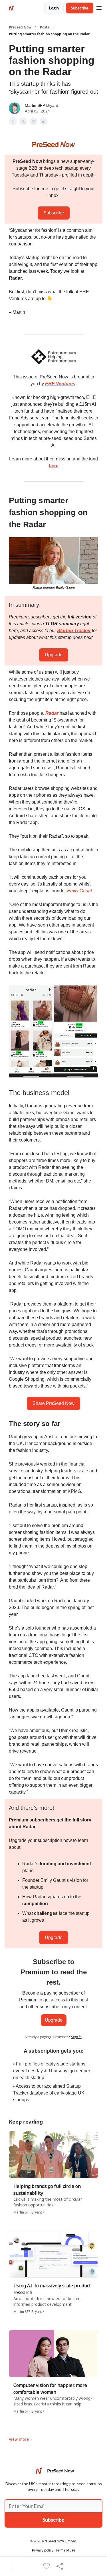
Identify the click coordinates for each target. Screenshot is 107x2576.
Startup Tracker (74, 631)
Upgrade (54, 655)
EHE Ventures (60, 384)
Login (54, 8)
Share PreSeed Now (53, 1403)
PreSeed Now (20, 27)
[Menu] (99, 7)
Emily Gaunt (79, 891)
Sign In (76, 2037)
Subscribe (80, 8)
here (54, 466)
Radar (52, 713)
